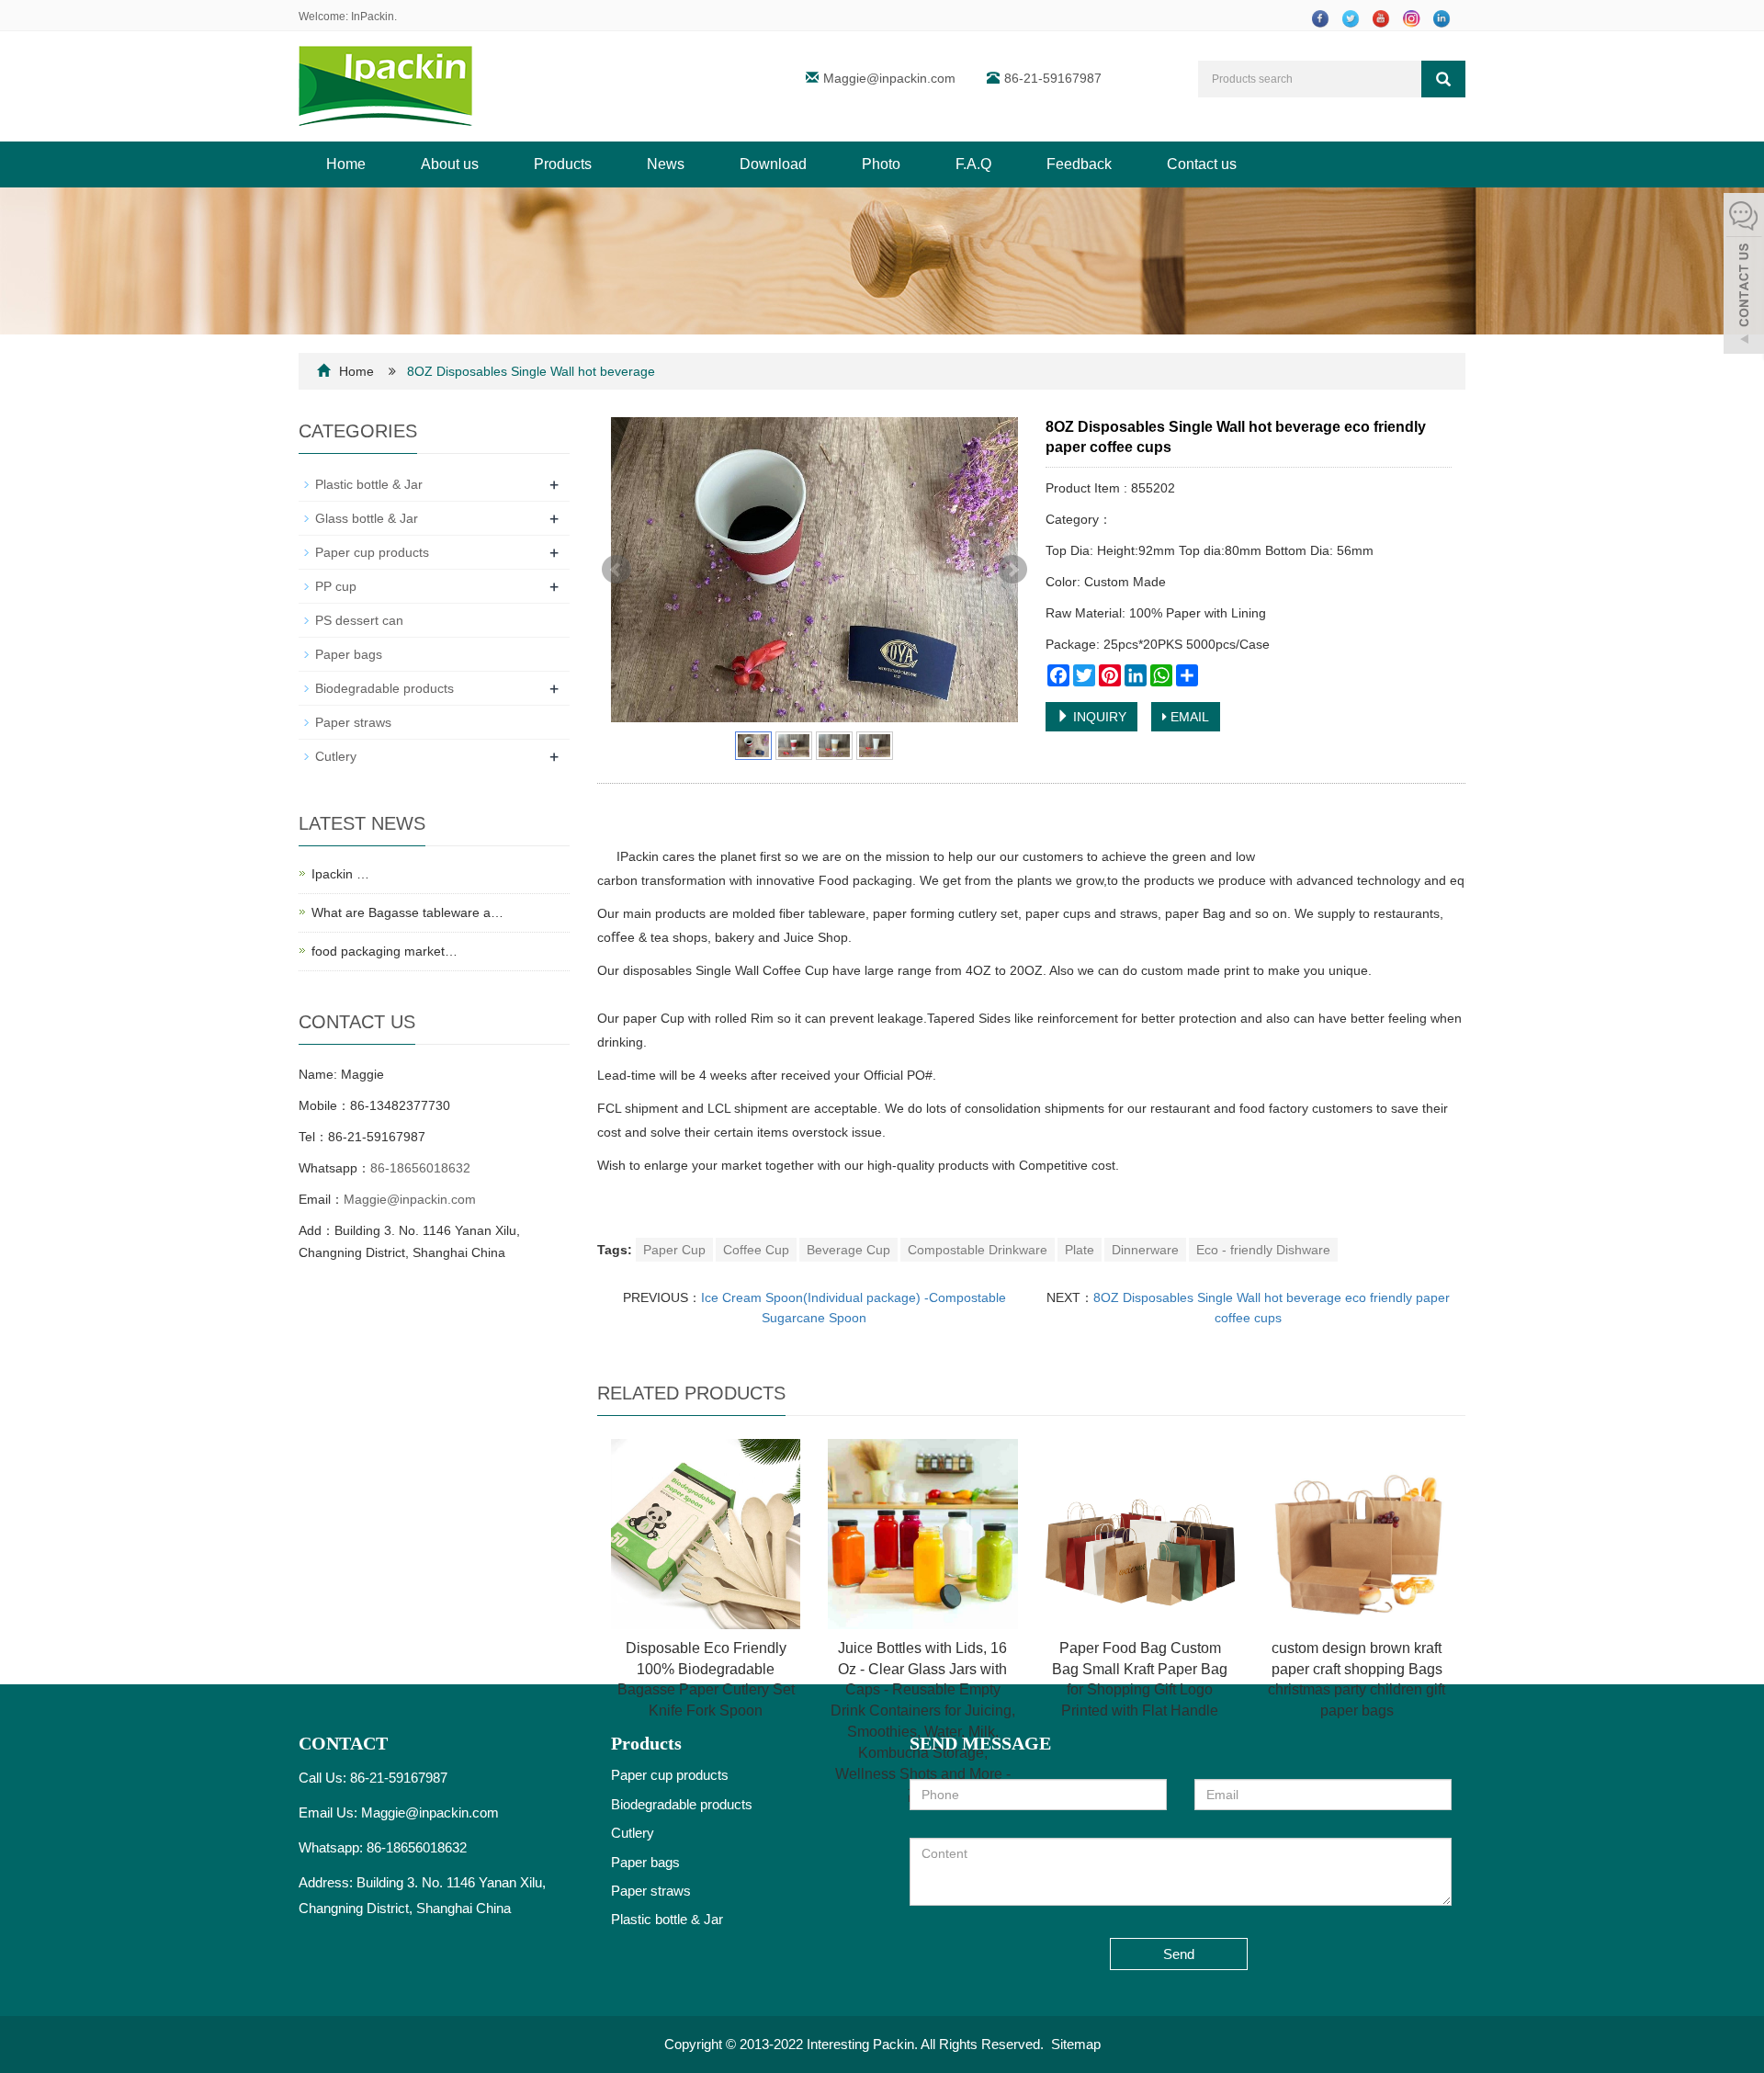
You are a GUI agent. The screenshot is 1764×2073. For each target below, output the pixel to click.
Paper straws (353, 722)
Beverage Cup (848, 1250)
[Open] (1744, 276)
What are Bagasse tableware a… (407, 912)
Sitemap (1076, 2044)
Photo (881, 164)
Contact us (1202, 164)
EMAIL (1188, 717)
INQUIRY (1098, 717)
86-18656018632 (420, 1168)
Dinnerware (1145, 1250)
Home (346, 164)
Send (1179, 1954)
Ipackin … (340, 874)
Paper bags (349, 654)
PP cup (336, 586)
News (666, 164)
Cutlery (336, 756)
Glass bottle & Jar (367, 518)
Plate (1080, 1250)
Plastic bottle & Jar (369, 484)
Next (1012, 570)
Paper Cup (674, 1250)
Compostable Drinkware (978, 1250)
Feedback (1079, 164)
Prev (616, 570)
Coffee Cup (756, 1250)
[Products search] (1443, 79)
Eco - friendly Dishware (1263, 1250)
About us (450, 164)
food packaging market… (384, 951)
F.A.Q (973, 164)
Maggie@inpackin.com (889, 78)
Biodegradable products (384, 688)
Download (773, 164)
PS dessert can (359, 620)
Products (563, 164)
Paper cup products (372, 552)
